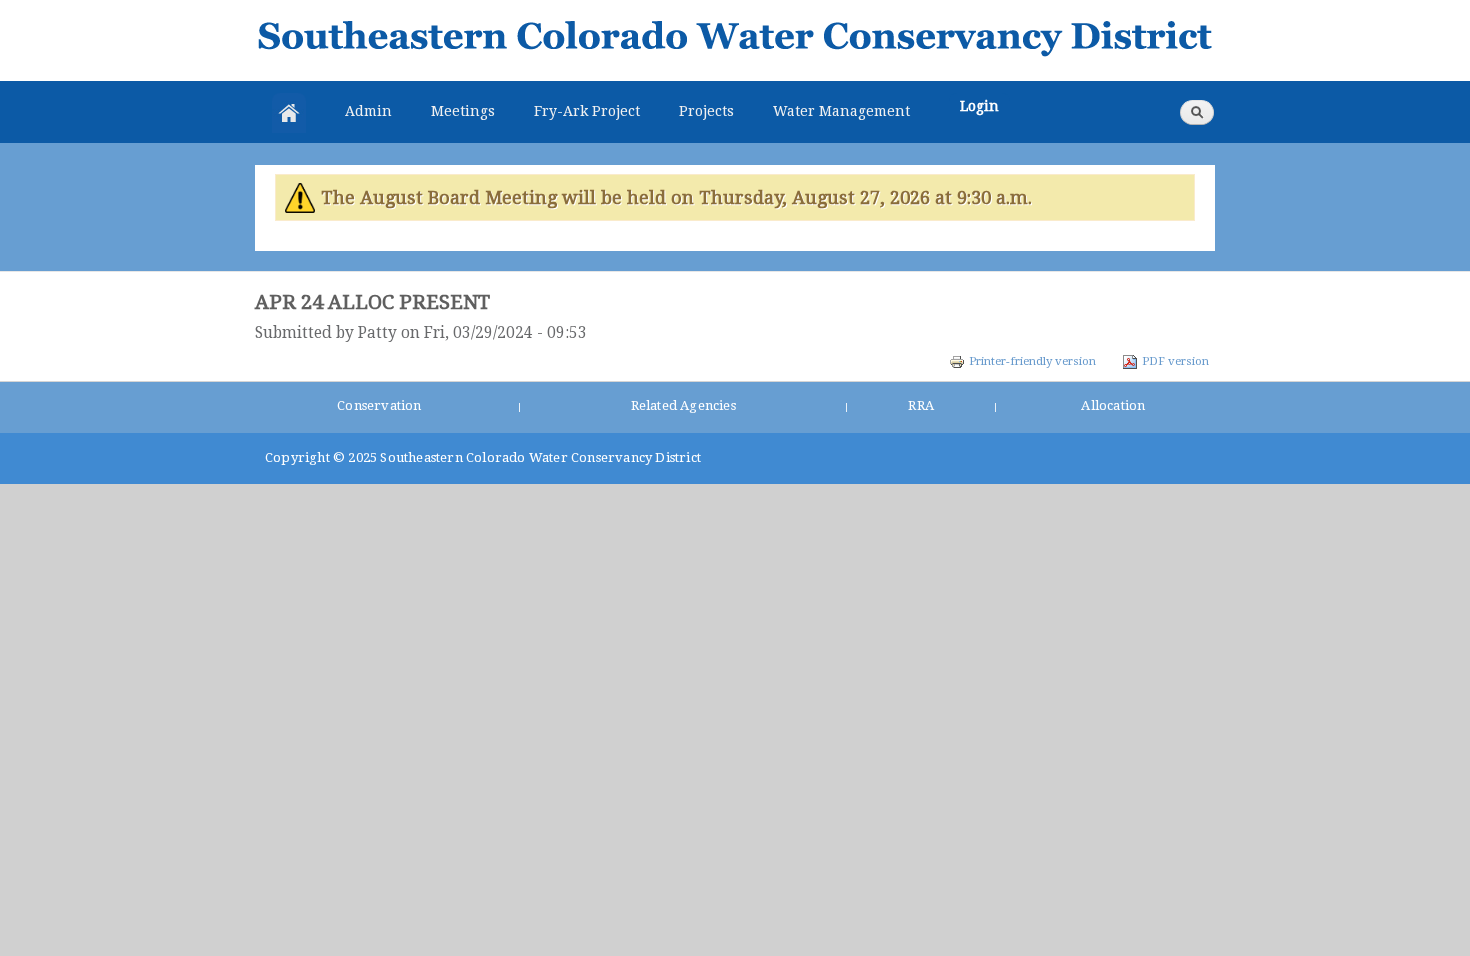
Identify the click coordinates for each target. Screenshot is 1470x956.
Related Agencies (683, 405)
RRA (921, 405)
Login (979, 106)
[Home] (735, 40)
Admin (368, 111)
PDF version (1175, 361)
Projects (706, 111)
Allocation (1113, 405)
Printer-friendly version (1032, 361)
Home (289, 113)
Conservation (379, 405)
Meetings (463, 111)
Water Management (841, 111)
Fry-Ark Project (587, 111)
